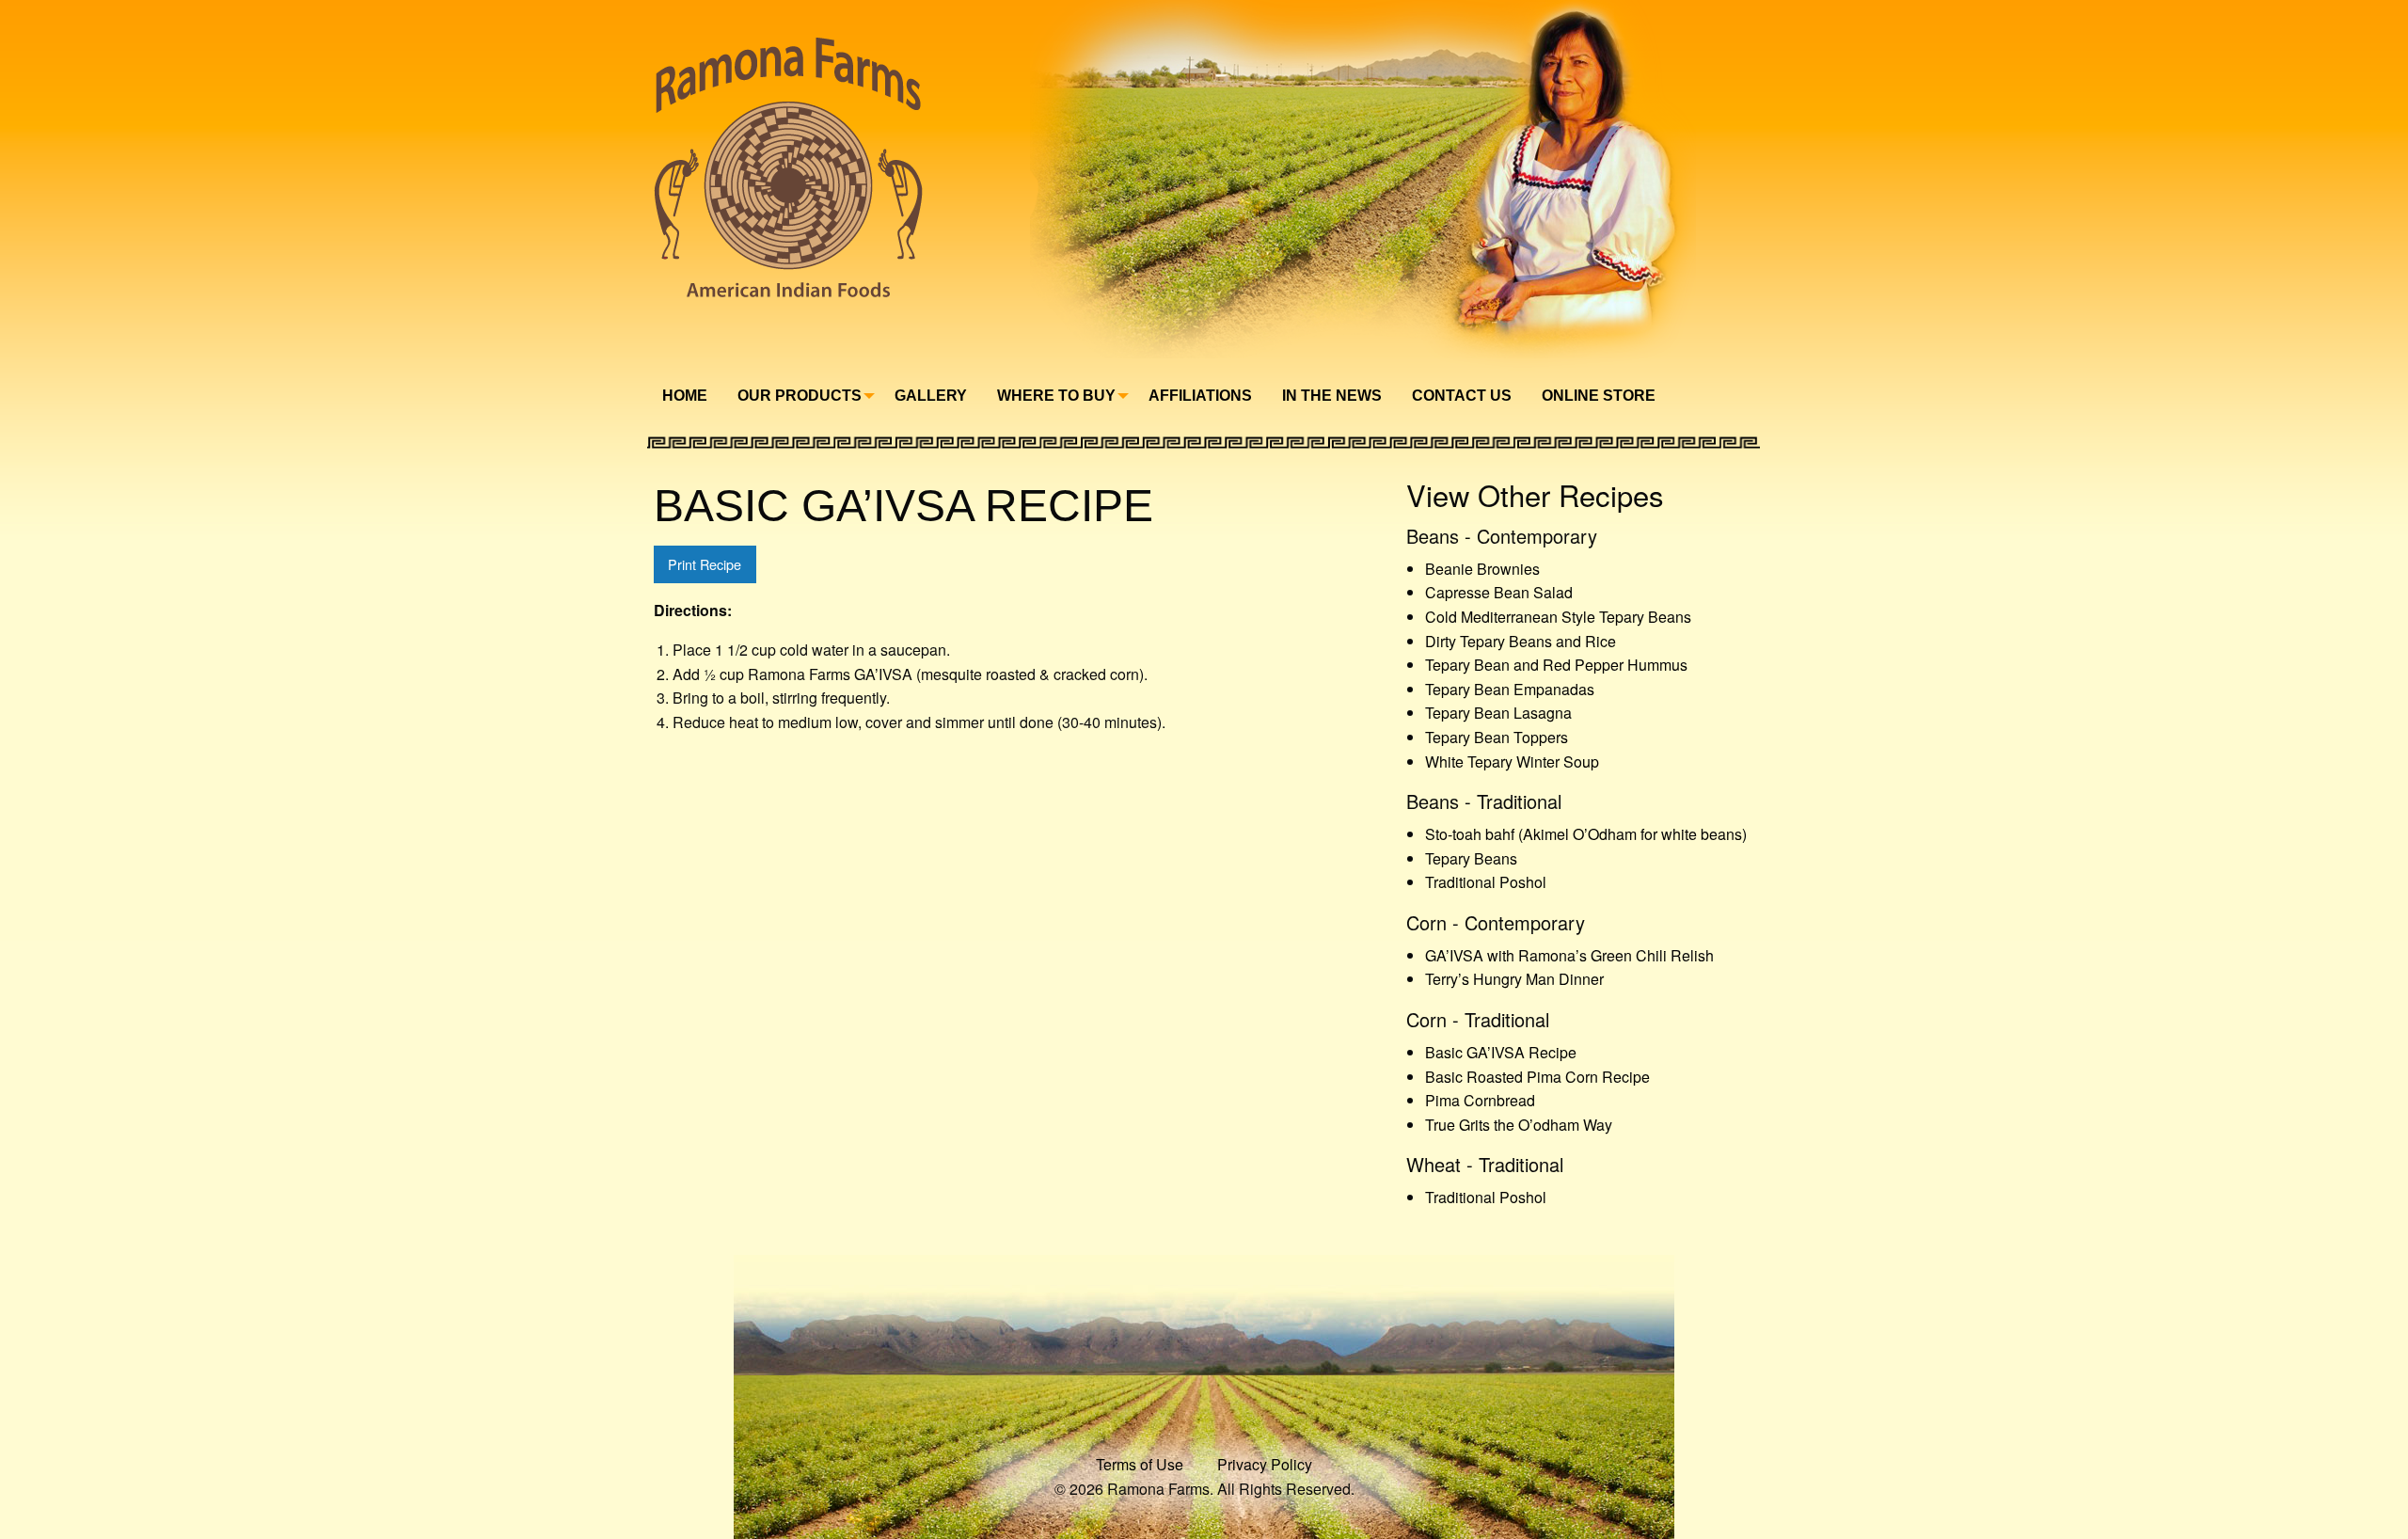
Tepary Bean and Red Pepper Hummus (1556, 665)
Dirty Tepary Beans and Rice (1521, 641)
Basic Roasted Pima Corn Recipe (1537, 1077)
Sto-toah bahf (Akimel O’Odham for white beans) (1586, 834)
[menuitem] (685, 396)
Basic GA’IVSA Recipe (1501, 1052)
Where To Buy (1056, 396)
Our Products (800, 396)
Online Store (1599, 396)
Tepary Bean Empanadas (1510, 689)
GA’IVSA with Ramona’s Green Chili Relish (1569, 955)
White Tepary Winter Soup (1512, 762)
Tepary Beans (1471, 858)
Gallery (931, 396)
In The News (1332, 396)
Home (685, 396)
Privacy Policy (1265, 1464)
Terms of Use (1140, 1464)
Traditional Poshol (1486, 882)
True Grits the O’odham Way (1519, 1125)
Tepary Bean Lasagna (1498, 713)
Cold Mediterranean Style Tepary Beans (1558, 617)
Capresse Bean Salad (1499, 592)
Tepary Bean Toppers (1497, 737)
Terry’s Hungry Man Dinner (1514, 979)
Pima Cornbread (1480, 1100)
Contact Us (1462, 396)
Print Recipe (705, 564)
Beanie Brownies (1482, 569)
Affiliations (1200, 396)
